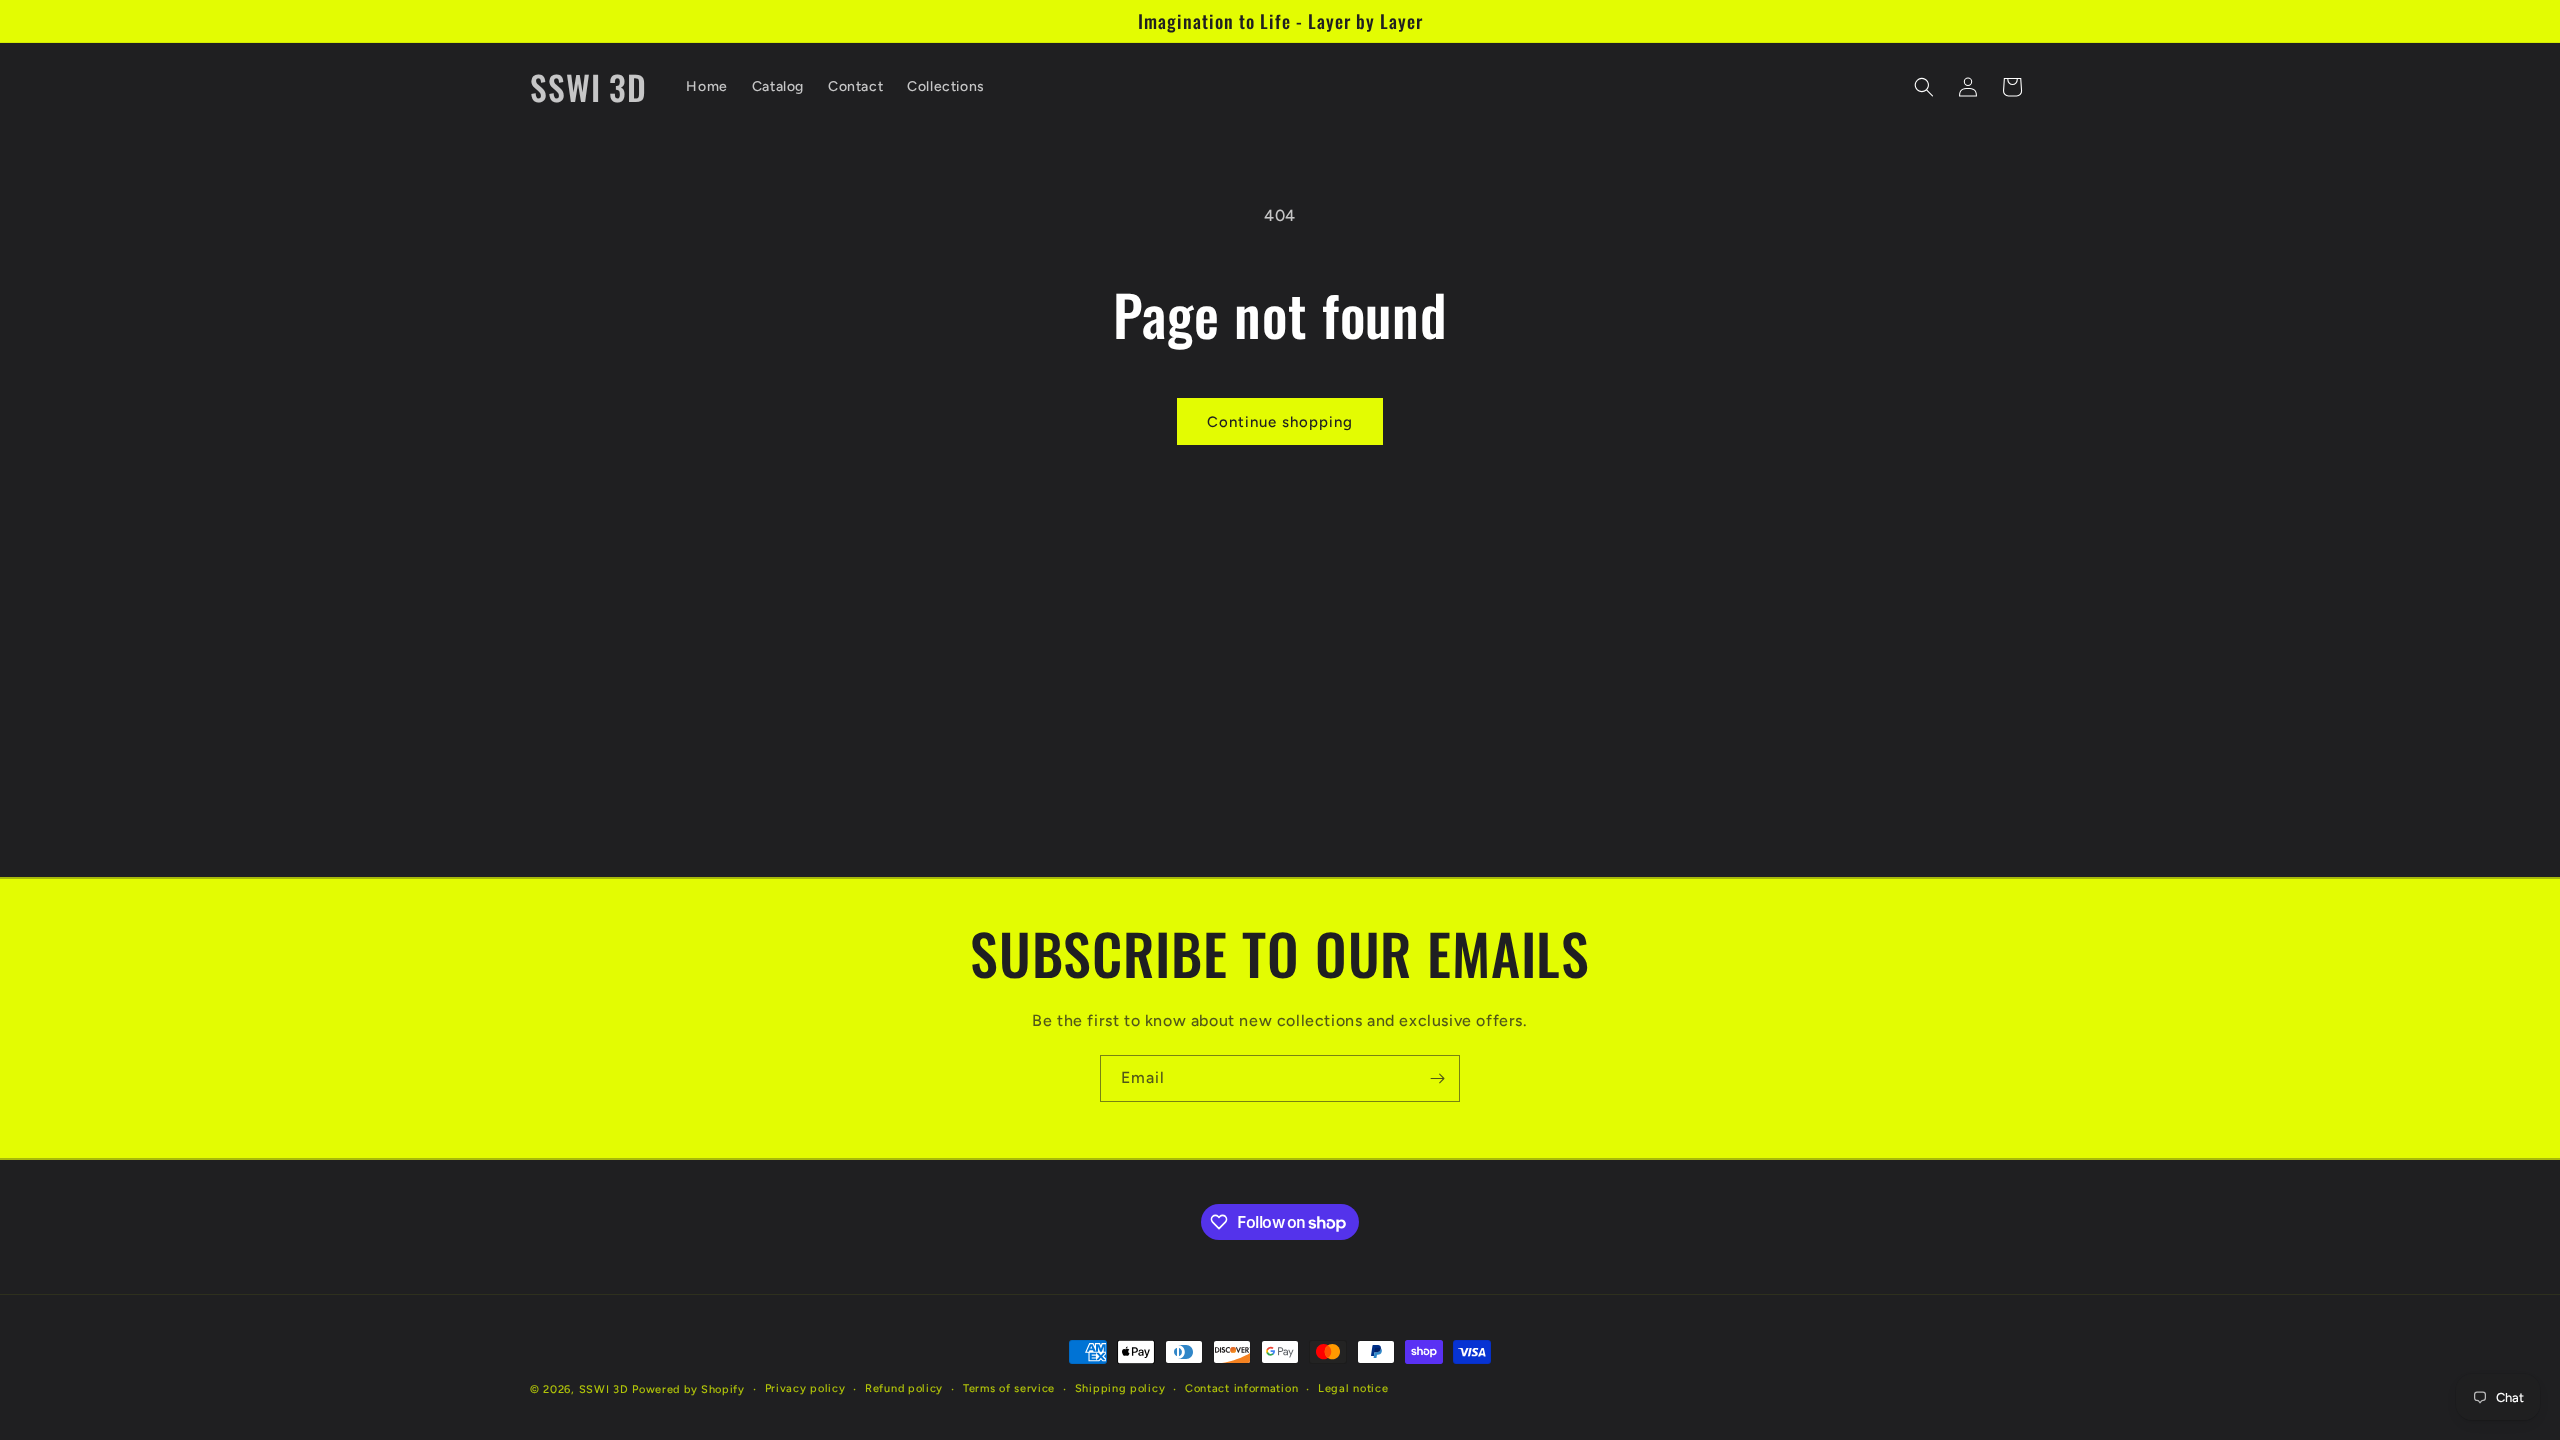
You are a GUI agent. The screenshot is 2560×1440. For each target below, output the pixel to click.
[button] (1924, 87)
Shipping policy (1120, 1388)
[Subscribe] (1437, 1078)
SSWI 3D (604, 1389)
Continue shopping (1280, 422)
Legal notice (1353, 1388)
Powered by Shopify (688, 1389)
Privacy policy (805, 1388)
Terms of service (1009, 1388)
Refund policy (904, 1388)
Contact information (1241, 1388)
